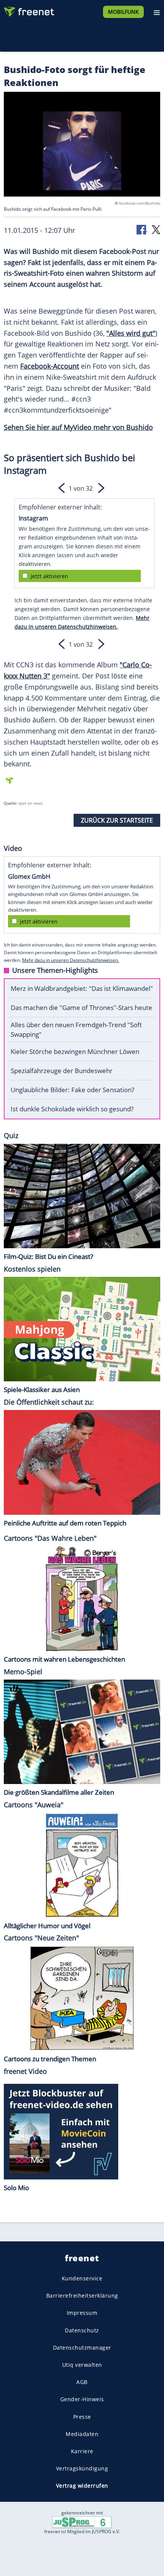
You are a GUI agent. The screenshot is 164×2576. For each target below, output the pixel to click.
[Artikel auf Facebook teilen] (142, 229)
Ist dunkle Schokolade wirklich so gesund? (72, 1109)
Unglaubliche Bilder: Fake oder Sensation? (72, 1090)
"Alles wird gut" (131, 333)
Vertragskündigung (82, 2468)
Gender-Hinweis (82, 2399)
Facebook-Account (50, 366)
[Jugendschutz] (82, 2522)
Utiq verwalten (82, 2365)
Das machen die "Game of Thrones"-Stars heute (81, 1007)
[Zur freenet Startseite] (28, 10)
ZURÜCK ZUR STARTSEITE (117, 820)
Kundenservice (82, 2278)
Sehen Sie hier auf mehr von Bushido (78, 427)
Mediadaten (82, 2434)
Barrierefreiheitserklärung (82, 2295)
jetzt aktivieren (49, 576)
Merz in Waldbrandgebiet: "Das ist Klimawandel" (82, 988)
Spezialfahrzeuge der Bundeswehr (62, 1071)
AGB (82, 2382)
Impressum (82, 2313)
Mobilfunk (123, 12)
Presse (82, 2416)
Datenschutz (82, 2330)
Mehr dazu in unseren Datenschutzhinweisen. (71, 960)
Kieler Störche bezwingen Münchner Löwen (75, 1051)
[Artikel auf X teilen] (156, 229)
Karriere (82, 2451)
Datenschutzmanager (82, 2347)
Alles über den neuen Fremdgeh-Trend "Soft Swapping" (76, 1029)
